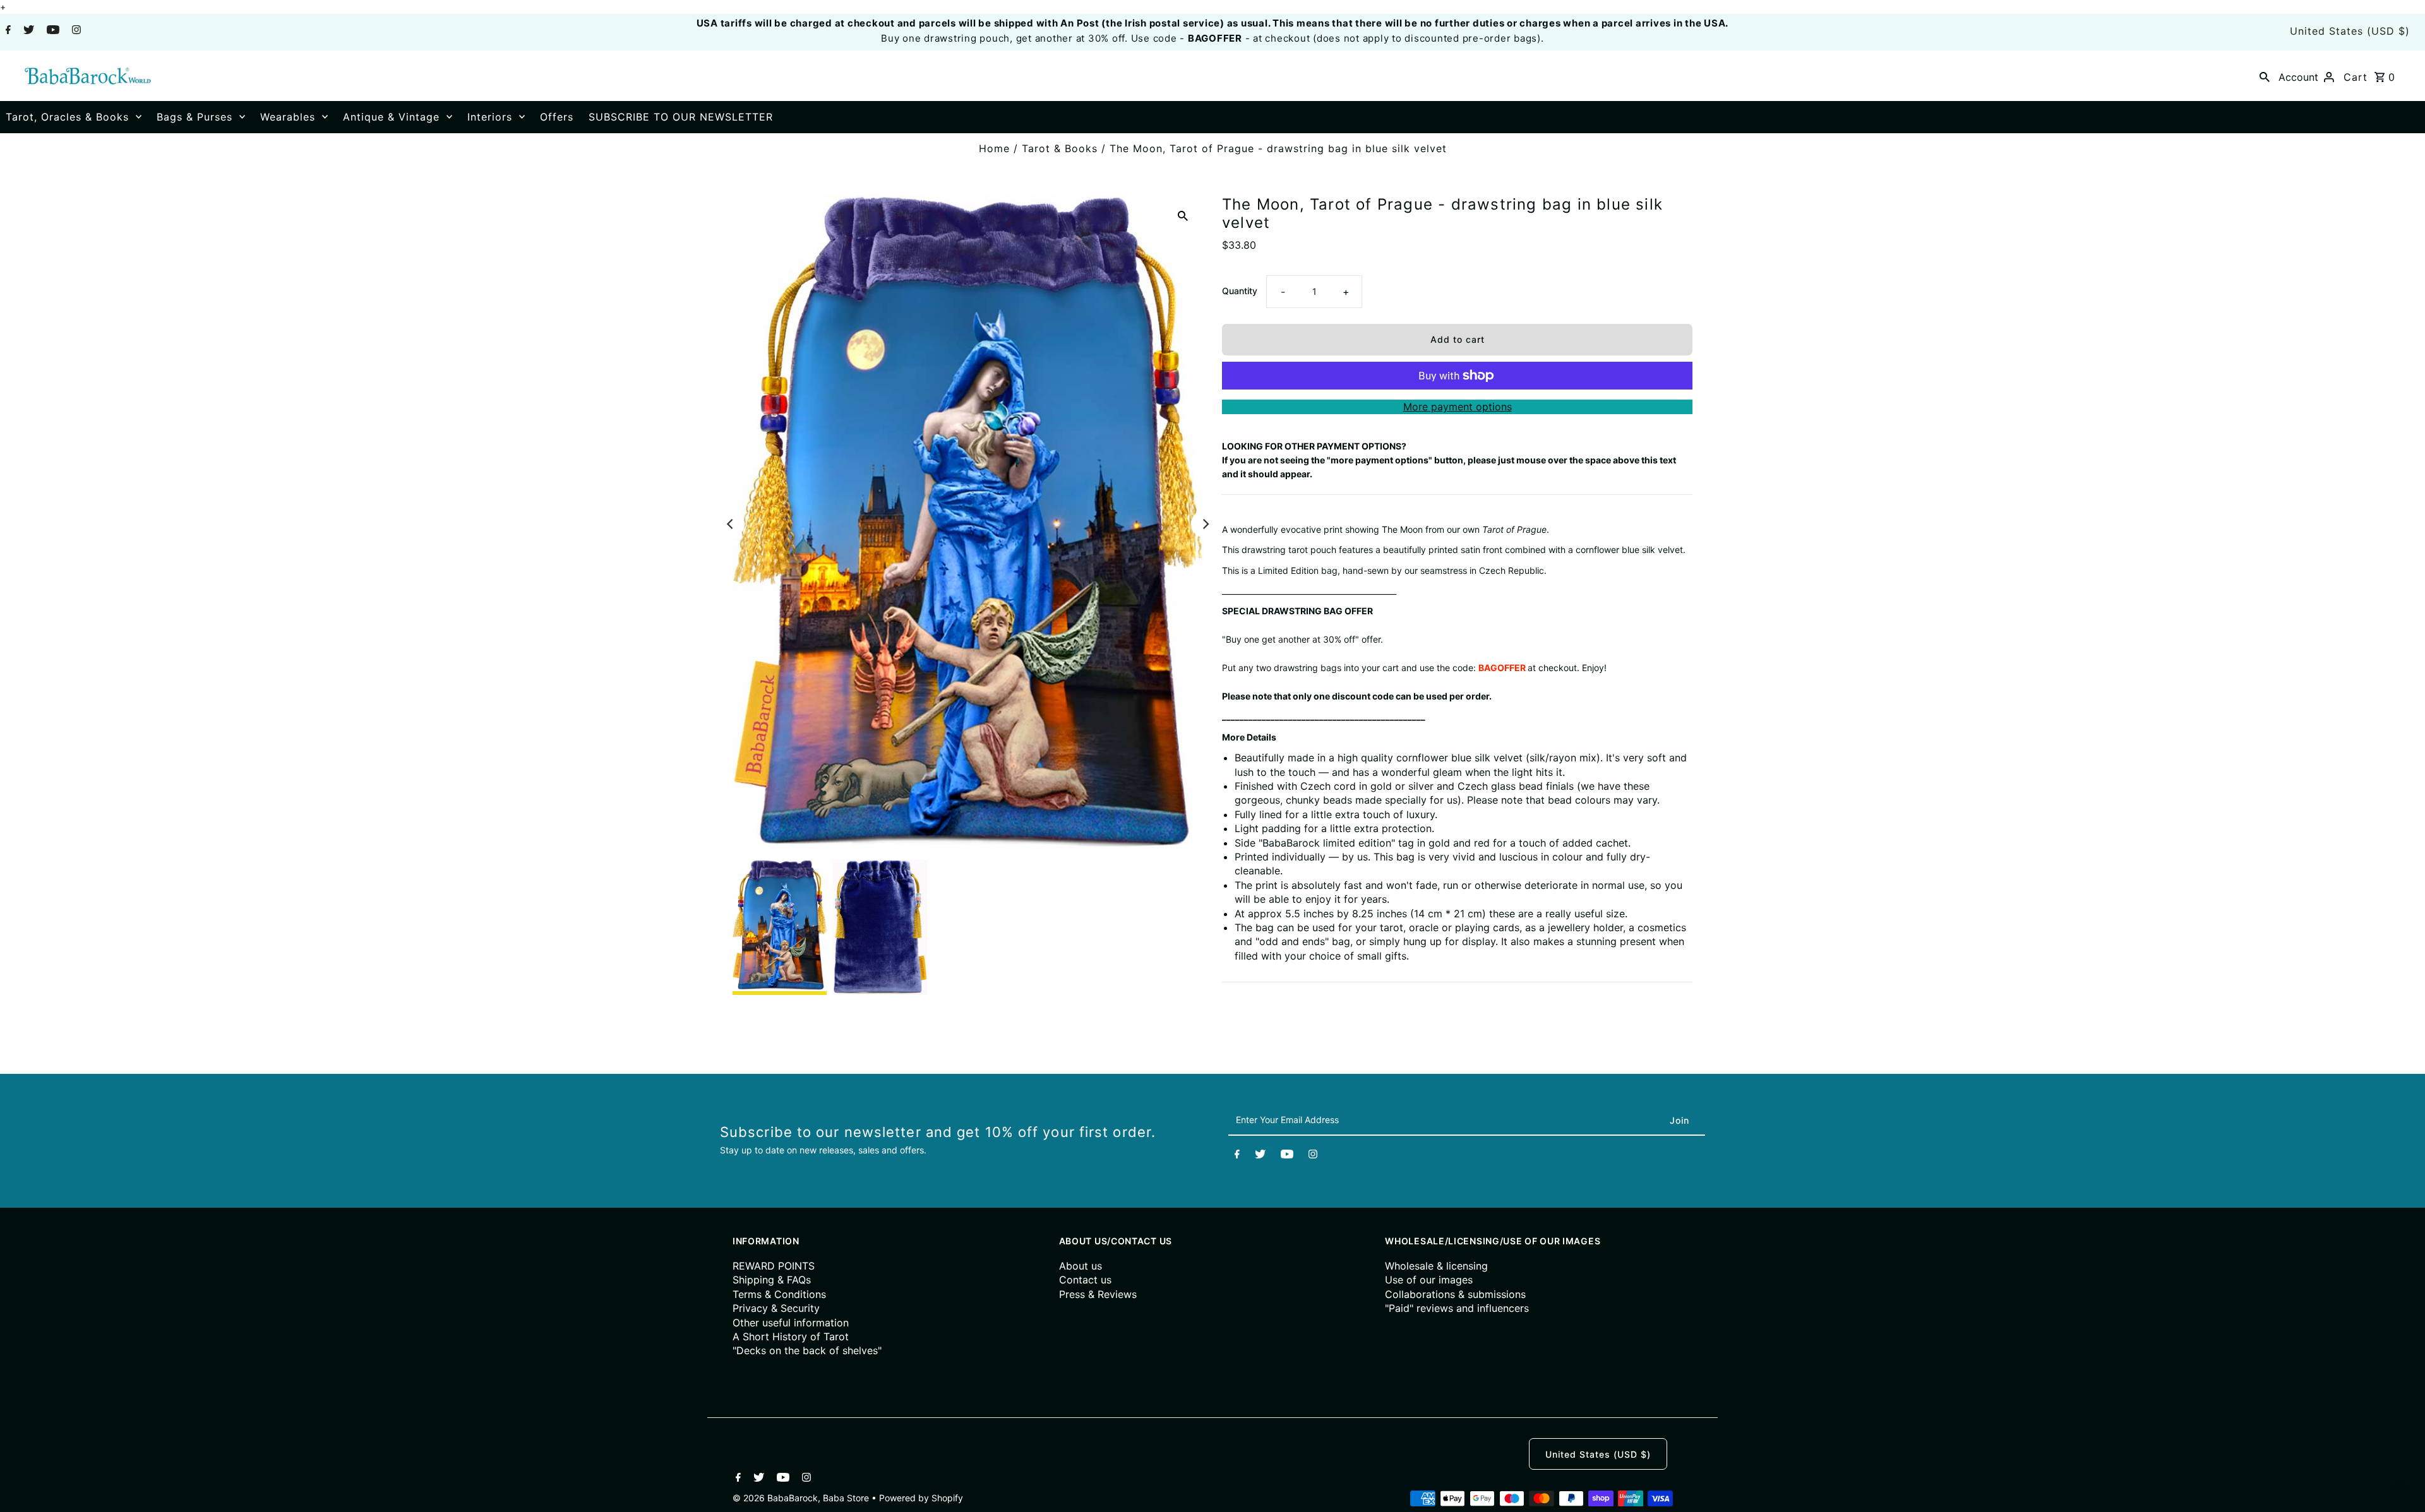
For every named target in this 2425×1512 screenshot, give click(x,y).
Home (994, 148)
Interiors (490, 117)
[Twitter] (27, 31)
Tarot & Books (1060, 148)
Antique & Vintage (391, 117)
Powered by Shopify (921, 1498)
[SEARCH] (2265, 76)
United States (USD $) (2350, 31)
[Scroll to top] (2400, 1487)
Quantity (1240, 291)
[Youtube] (51, 31)
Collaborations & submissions (1455, 1294)
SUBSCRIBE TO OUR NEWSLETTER (681, 117)
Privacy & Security (776, 1308)
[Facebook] (7, 31)
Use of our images (1429, 1280)
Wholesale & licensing (1436, 1266)
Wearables (288, 117)
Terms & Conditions (779, 1294)
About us (1081, 1266)
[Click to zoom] (1183, 215)
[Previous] (731, 524)
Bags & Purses (195, 117)
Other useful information (791, 1323)
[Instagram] (75, 31)
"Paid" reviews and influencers (1457, 1308)
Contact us (1085, 1280)
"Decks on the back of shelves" (807, 1350)
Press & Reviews (1098, 1294)
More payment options (1458, 407)
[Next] (1205, 524)
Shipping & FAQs (772, 1280)
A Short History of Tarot (791, 1336)
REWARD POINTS (774, 1266)
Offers (557, 117)
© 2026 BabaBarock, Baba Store (802, 1498)
